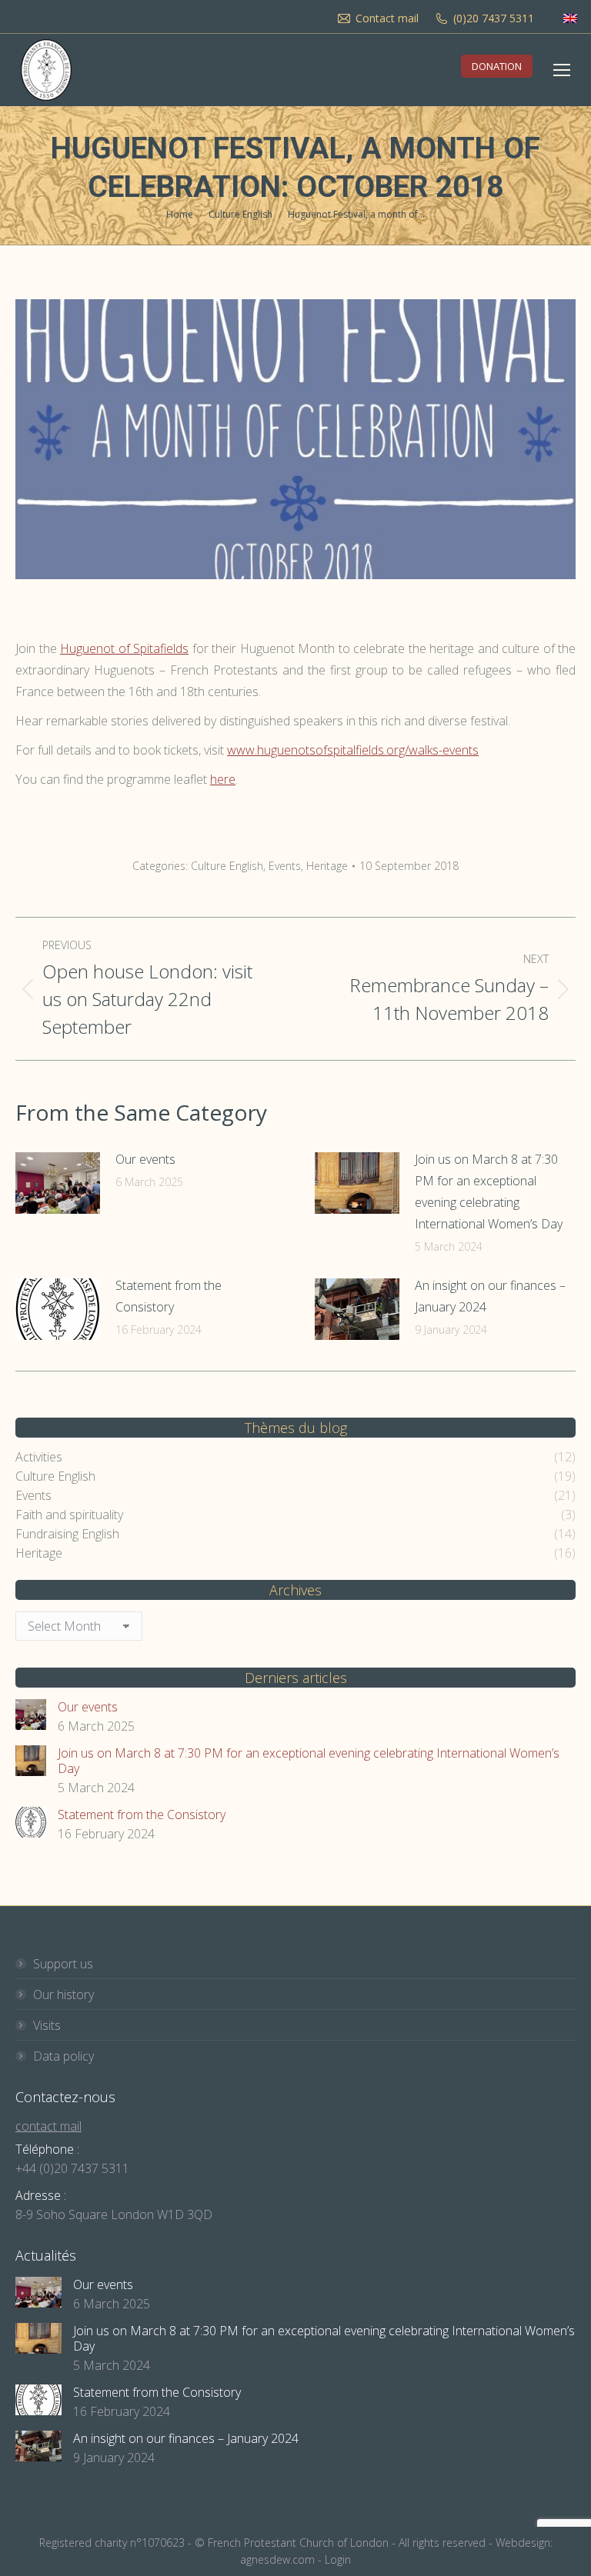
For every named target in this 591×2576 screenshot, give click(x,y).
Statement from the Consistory (169, 1296)
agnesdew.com (277, 2559)
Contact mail (387, 18)
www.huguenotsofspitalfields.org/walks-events (353, 750)
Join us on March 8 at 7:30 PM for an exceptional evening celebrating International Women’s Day (489, 1191)
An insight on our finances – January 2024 (490, 1296)
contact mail (48, 2126)
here (223, 779)
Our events (145, 1159)
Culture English (227, 866)
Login (338, 2559)
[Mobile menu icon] (562, 70)
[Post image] (58, 1183)
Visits (47, 2025)
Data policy (63, 2056)
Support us (63, 1964)
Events (285, 866)
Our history (63, 1994)
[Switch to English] (570, 18)
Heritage (327, 866)
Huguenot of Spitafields (124, 648)
